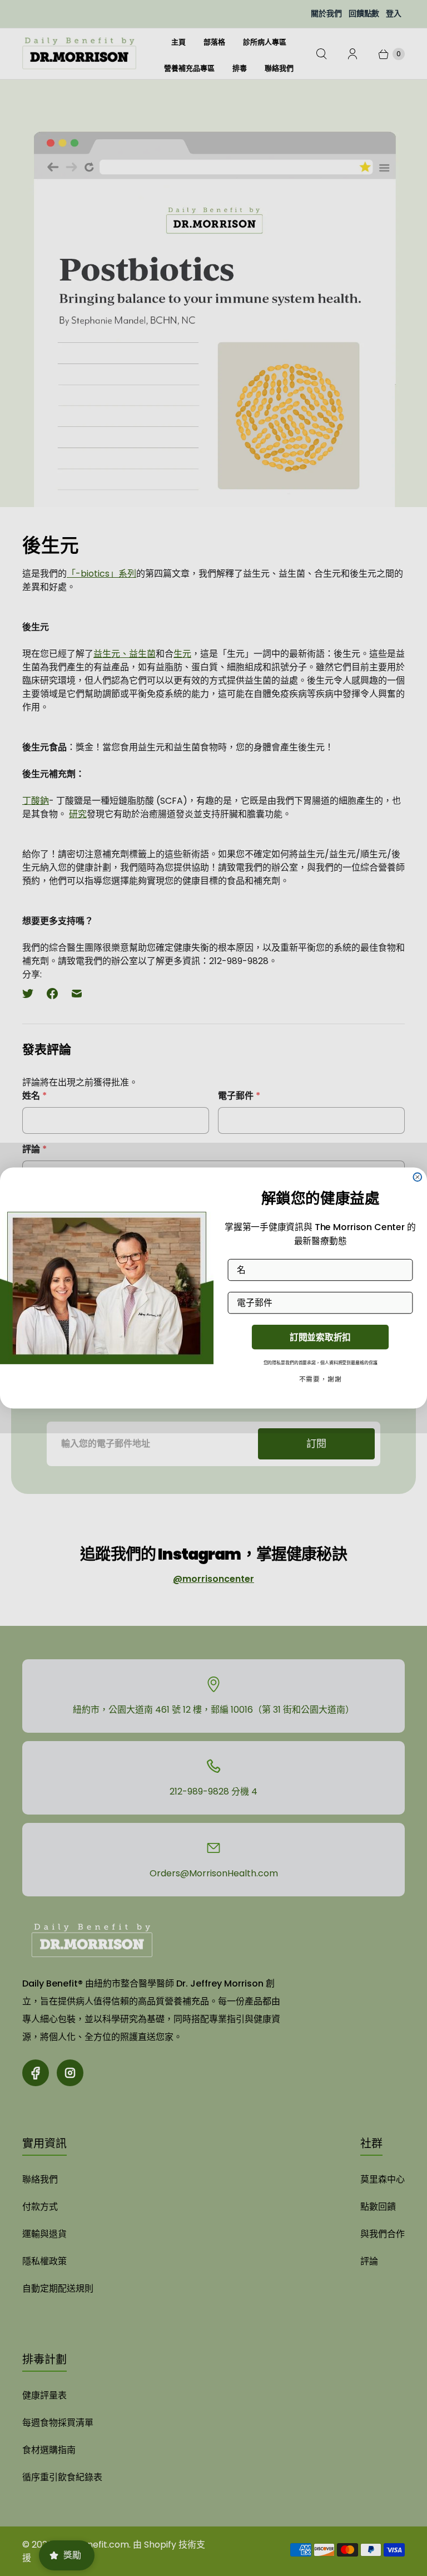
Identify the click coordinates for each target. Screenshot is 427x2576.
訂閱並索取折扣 (320, 1337)
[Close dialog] (417, 1177)
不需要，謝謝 (321, 1380)
